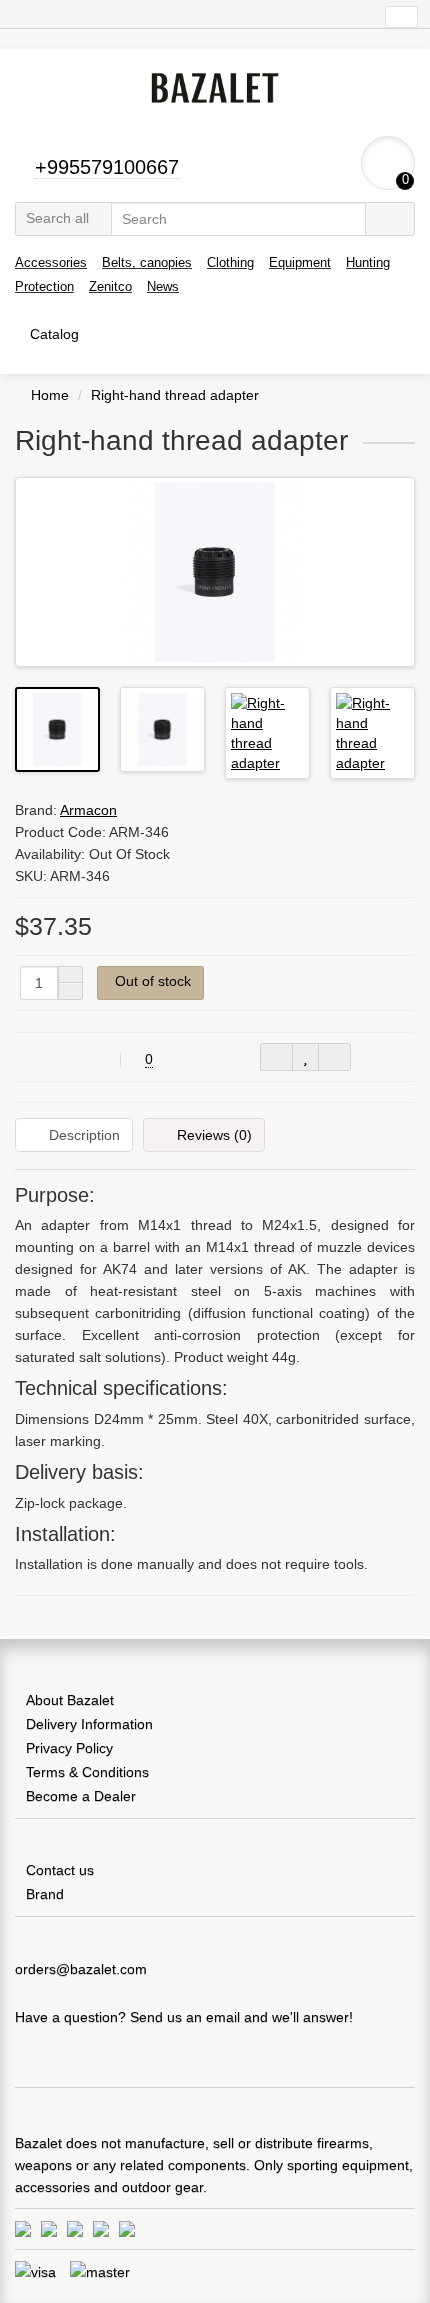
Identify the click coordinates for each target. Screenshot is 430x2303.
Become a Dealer (81, 1796)
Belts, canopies (147, 262)
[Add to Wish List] (305, 1057)
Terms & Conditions (87, 1772)
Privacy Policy (69, 1748)
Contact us (60, 1870)
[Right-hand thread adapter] (215, 572)
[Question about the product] (276, 1057)
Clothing (230, 262)
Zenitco (110, 286)
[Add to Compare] (334, 1057)
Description (84, 1135)
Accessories (51, 262)
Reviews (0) (214, 1135)
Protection (44, 286)
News (163, 286)
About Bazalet (70, 1700)
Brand (45, 1894)
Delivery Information (89, 1724)
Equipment (300, 262)
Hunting (368, 262)
